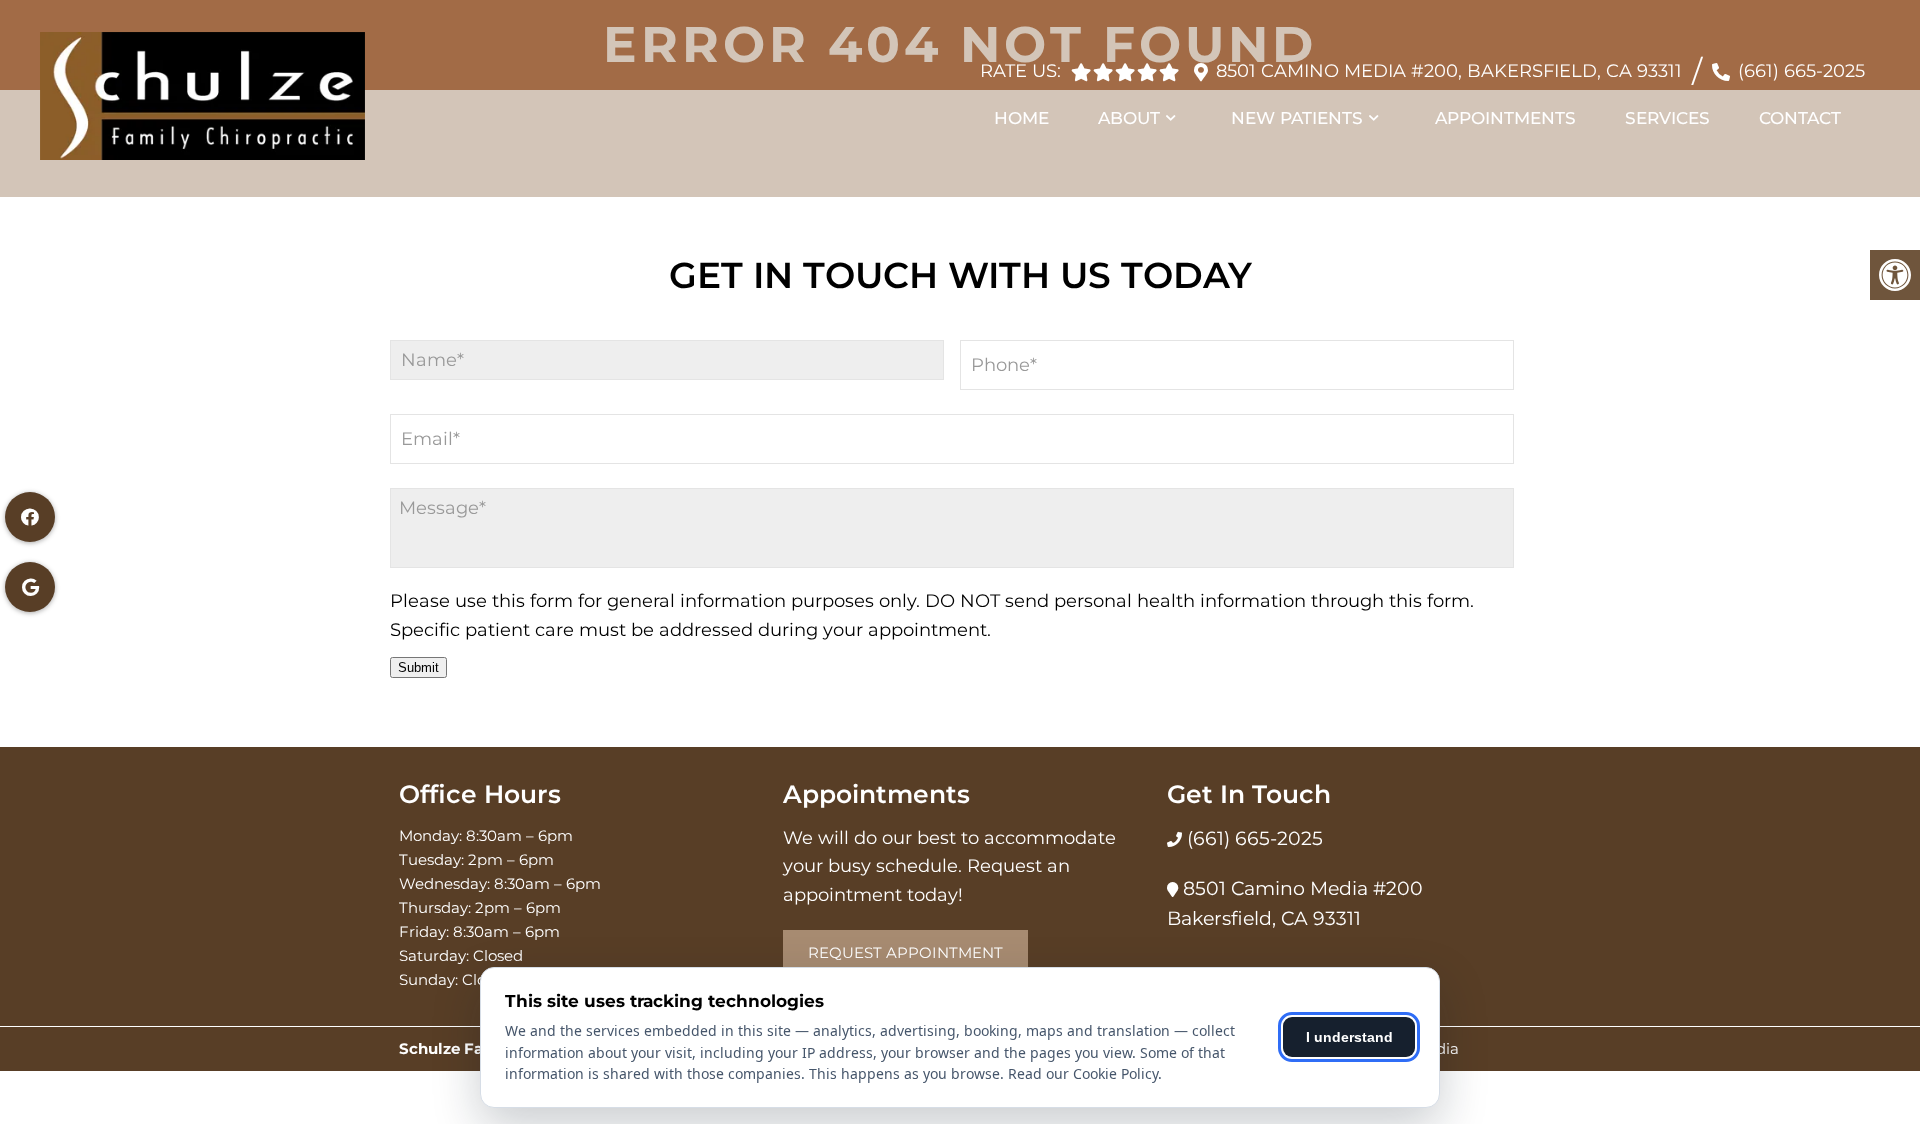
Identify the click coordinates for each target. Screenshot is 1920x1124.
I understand (1349, 1037)
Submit (418, 667)
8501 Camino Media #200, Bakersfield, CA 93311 (1449, 71)
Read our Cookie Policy (1083, 1073)
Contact (1800, 118)
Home (1021, 118)
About (1129, 118)
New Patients (1297, 118)
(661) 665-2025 (1801, 71)
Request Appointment (905, 952)
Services (1667, 118)
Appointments (1505, 118)
